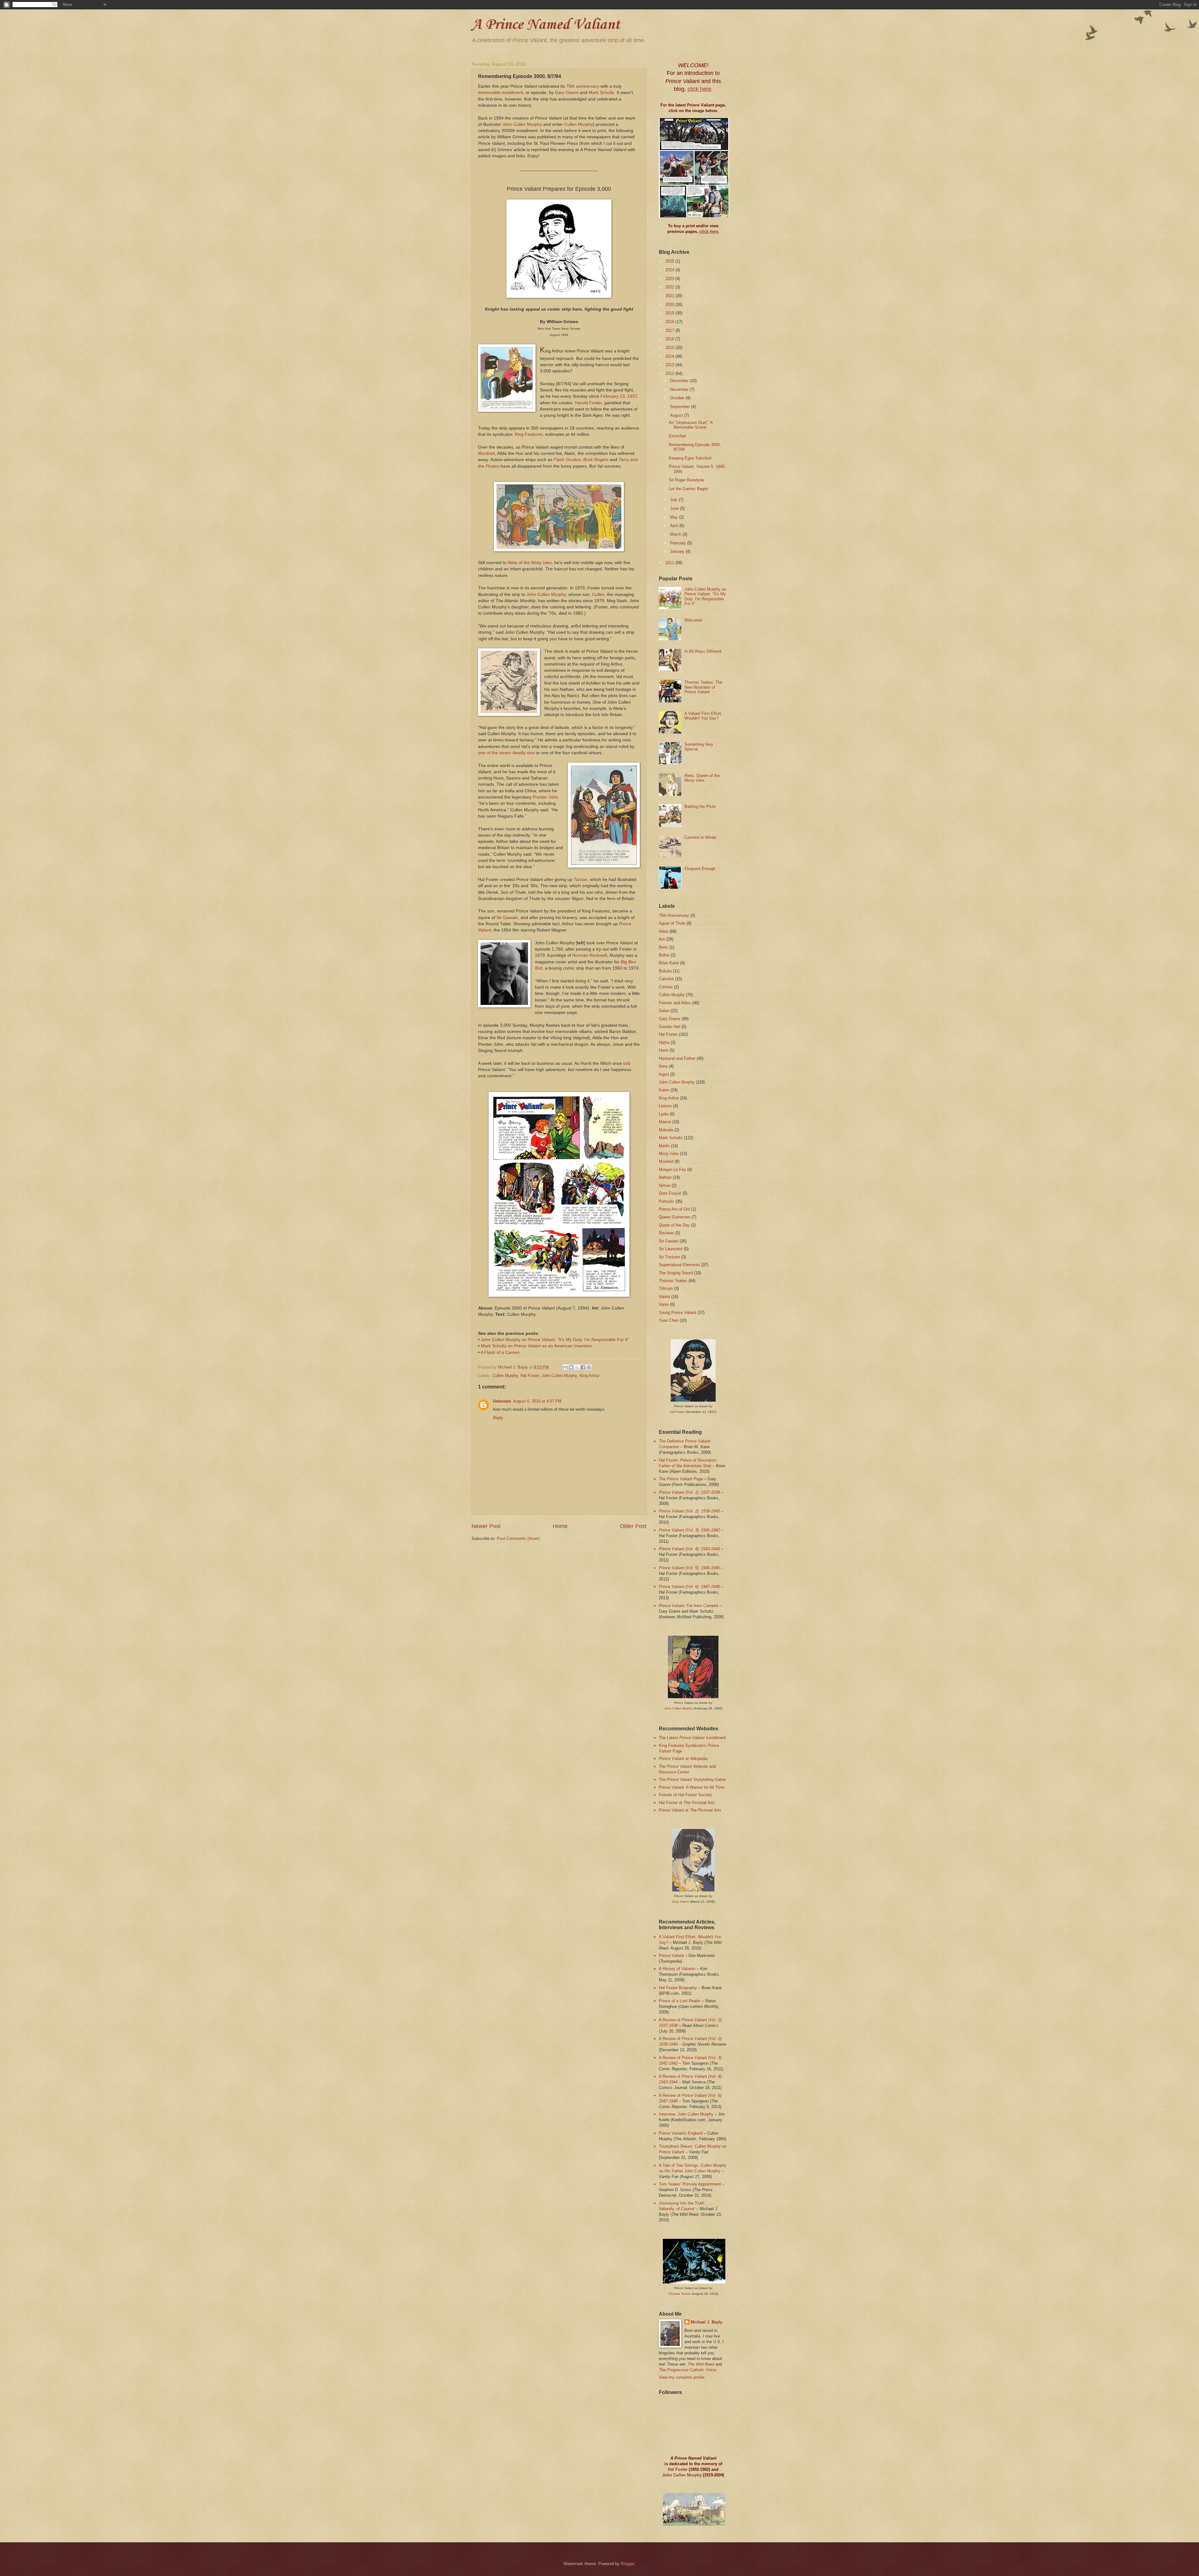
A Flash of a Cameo (500, 1352)
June (675, 508)
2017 (670, 330)
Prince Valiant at (690, 1810)
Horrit (664, 1050)
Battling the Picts (700, 806)
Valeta (664, 1297)
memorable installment (501, 93)
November (680, 389)
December (680, 381)
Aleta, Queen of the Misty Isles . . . (702, 778)
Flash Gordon (567, 460)
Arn (662, 939)
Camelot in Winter (701, 837)
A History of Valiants (677, 1969)
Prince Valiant (671, 1956)
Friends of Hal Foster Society (685, 1795)
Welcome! (693, 620)
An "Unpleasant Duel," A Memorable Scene (691, 425)
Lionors (665, 1106)
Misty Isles (669, 1154)
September (681, 407)
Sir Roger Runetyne (686, 480)
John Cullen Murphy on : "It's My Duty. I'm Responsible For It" (555, 1340)
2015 (670, 348)
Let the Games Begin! (689, 489)
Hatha (664, 1042)
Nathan (665, 1177)
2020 (670, 305)
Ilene (663, 1066)
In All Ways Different (703, 651)
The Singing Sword (676, 1273)
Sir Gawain (507, 918)
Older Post (633, 1526)
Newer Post (486, 1526)
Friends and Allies (675, 1003)
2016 (670, 339)
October (678, 398)
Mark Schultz (601, 93)
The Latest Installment (692, 1738)
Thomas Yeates (673, 1281)
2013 (670, 365)
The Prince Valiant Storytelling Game (692, 1780)
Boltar (664, 955)
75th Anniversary (674, 915)
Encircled (677, 436)
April (675, 526)
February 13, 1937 (619, 396)
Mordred (486, 453)
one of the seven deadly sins (506, 753)
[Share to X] (577, 1367)
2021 (670, 296)
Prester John (545, 797)
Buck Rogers (596, 460)
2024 (670, 270)
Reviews (666, 1233)
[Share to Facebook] (583, 1367)
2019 (670, 313)
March (676, 534)
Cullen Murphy (579, 124)
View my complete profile (682, 2377)
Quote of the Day (674, 1225)
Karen (664, 1090)
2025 (670, 261)
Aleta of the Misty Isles (530, 563)
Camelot (666, 979)
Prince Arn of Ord (674, 1209)
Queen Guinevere (675, 1217)
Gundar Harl (670, 1027)
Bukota (665, 971)
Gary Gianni (567, 93)
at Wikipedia (683, 1759)
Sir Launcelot (671, 1249)
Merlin (664, 1146)
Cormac (666, 987)
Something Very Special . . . (699, 747)
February (679, 543)
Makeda (666, 1130)
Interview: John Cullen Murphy (686, 2114)
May (675, 517)
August (677, 415)
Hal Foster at (687, 1803)
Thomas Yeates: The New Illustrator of (703, 687)
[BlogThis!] (571, 1367)
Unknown (502, 1401)
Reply (498, 1418)
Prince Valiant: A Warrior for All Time (692, 1787)
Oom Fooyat (670, 1193)
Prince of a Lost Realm (680, 2001)
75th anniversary (583, 86)
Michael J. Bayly (706, 2322)
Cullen (598, 595)
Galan (664, 1011)
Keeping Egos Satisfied (690, 458)
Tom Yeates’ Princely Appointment (690, 2184)
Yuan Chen (669, 1320)
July (674, 500)
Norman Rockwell (590, 955)
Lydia (664, 1114)
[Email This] (565, 1367)
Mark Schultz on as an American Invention (536, 1346)
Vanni (664, 1304)
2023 (670, 279)
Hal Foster (530, 1376)
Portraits (666, 1201)
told (627, 1063)
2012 (670, 374)
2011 (670, 563)
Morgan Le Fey (672, 1170)
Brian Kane (669, 963)
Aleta (664, 931)
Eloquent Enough (700, 869)
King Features (529, 434)
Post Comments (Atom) (518, 1539)
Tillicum (666, 1288)
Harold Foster (588, 403)
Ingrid (664, 1074)
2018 (670, 322)
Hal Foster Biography (678, 1988)
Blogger (627, 2564)
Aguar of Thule (672, 923)
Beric (664, 947)
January (678, 551)
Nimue (665, 1185)
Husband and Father (677, 1058)
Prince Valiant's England (681, 2133)
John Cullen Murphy (522, 124)
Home (560, 1526)
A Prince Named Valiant (546, 25)
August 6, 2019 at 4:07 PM (537, 1401)
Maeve (665, 1122)
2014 (670, 356)
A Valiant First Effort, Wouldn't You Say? (703, 716)
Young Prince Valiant (678, 1313)
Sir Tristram (669, 1257)
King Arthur (590, 1376)
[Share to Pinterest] (589, 1367)
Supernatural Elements (679, 1265)
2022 (670, 287)
